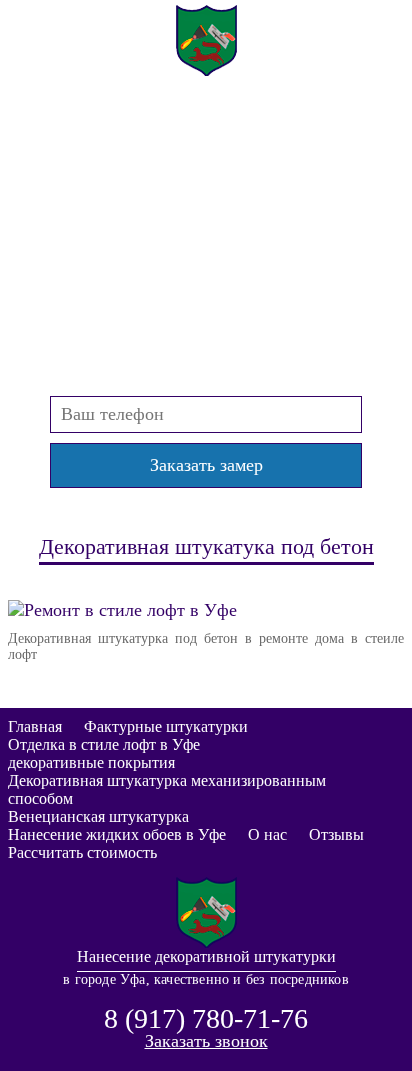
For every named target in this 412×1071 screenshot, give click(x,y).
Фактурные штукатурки (166, 726)
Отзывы (336, 834)
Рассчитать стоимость (82, 852)
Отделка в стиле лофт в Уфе (104, 744)
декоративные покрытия (91, 762)
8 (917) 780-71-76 (206, 146)
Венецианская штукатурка (98, 816)
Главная (35, 726)
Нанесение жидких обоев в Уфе (117, 834)
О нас (267, 834)
